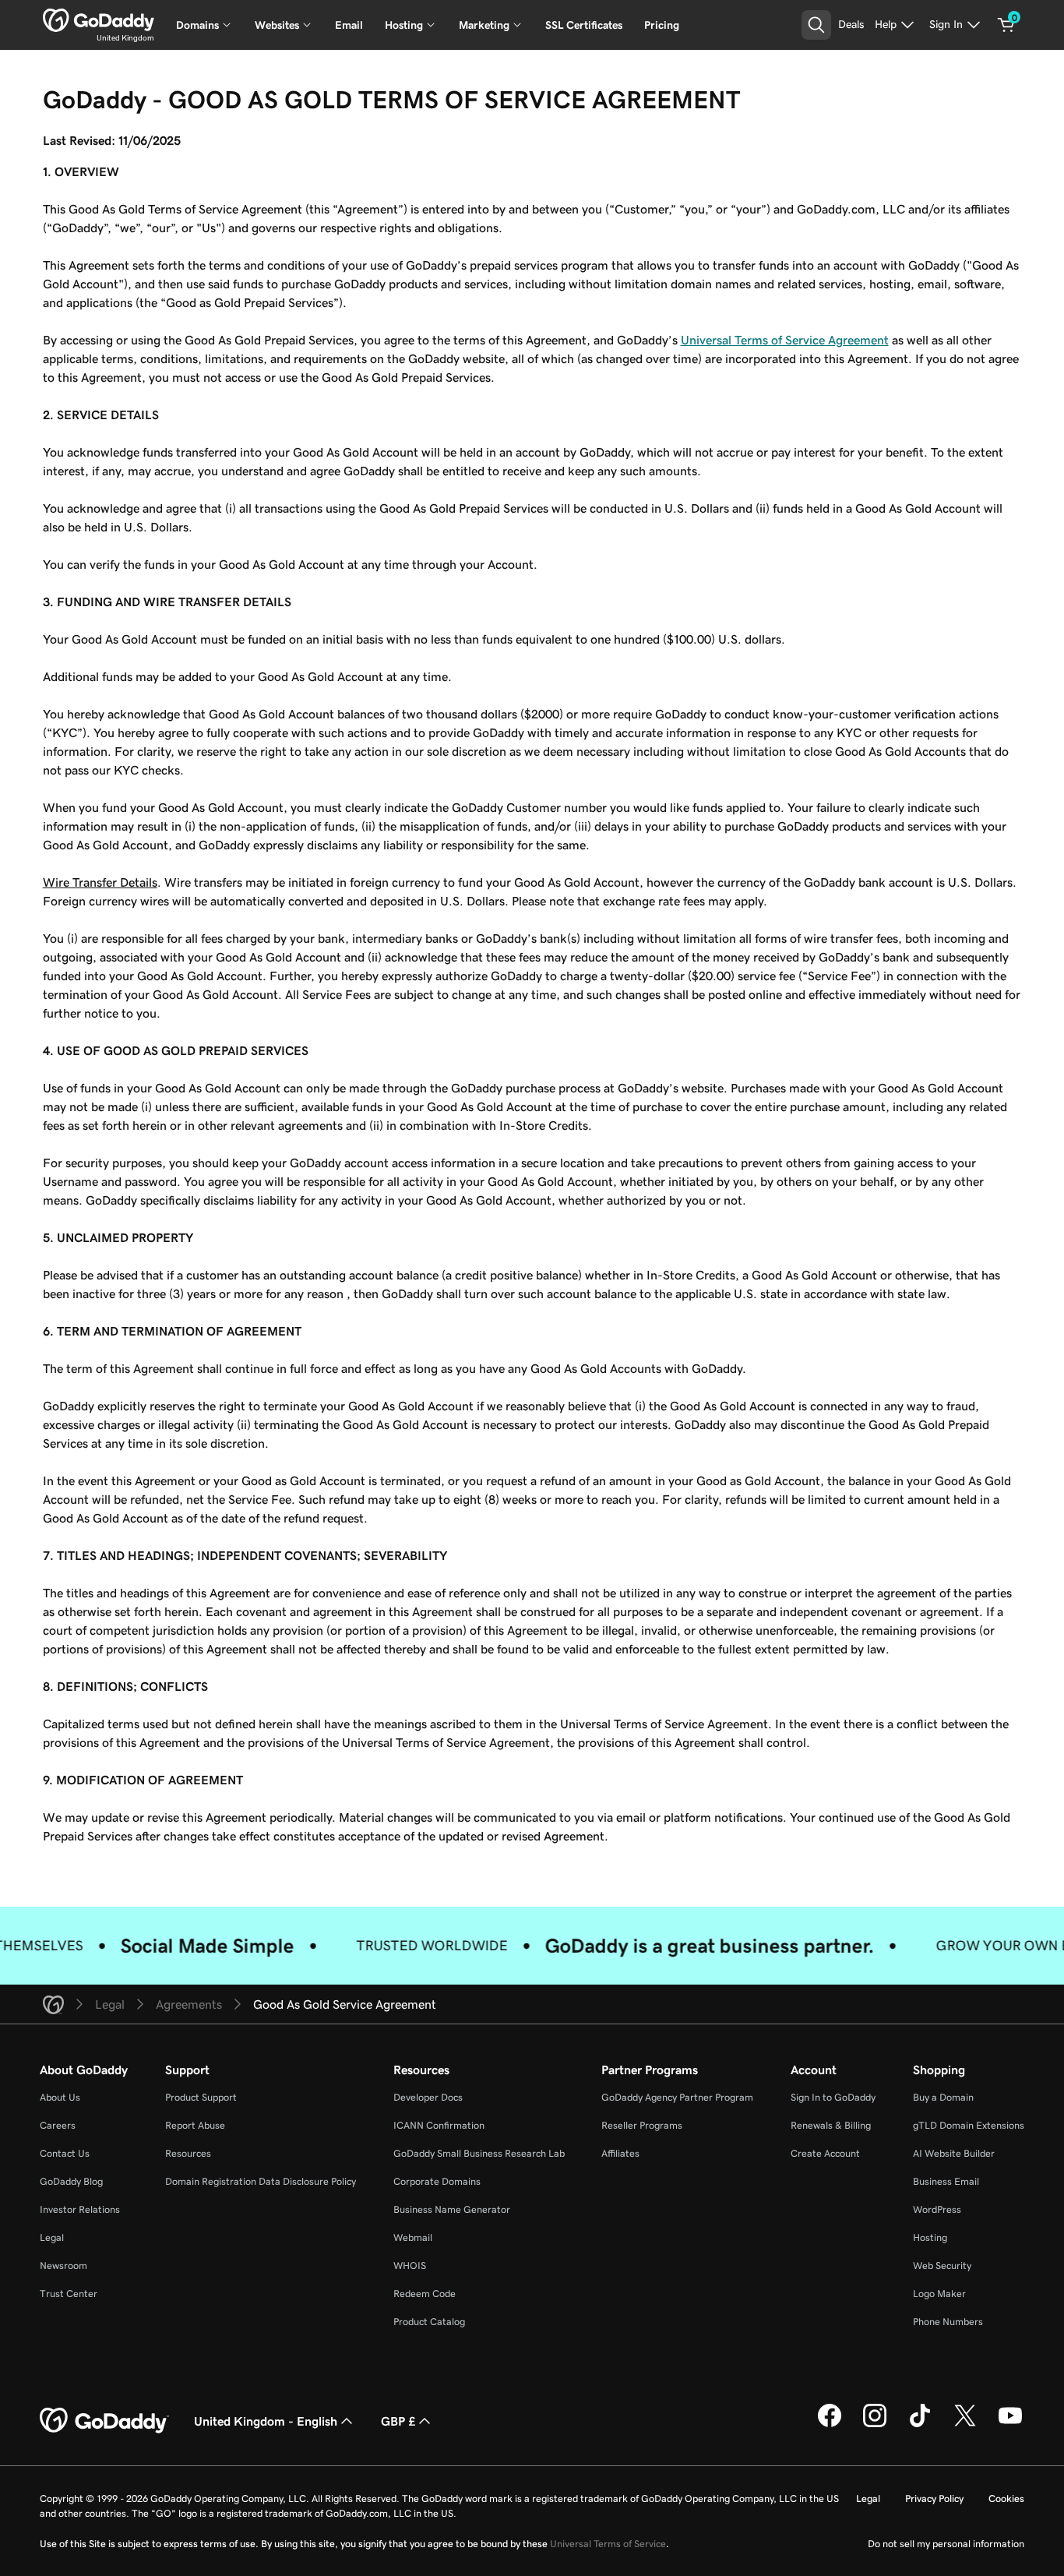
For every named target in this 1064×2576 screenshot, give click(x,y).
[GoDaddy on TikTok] (920, 2425)
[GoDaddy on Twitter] (965, 2425)
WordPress (937, 2209)
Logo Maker (939, 2294)
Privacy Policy (934, 2498)
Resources (188, 2153)
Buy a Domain (943, 2097)
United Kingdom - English (266, 2421)
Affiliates (620, 2153)
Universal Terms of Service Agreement (785, 340)
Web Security (942, 2265)
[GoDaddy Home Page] (104, 2421)
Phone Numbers (948, 2322)
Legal (52, 2237)
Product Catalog (429, 2322)
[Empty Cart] (1006, 25)
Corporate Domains (437, 2181)
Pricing (662, 25)
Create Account (825, 2153)
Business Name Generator (452, 2209)
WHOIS (410, 2265)
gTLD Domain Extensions (969, 2125)
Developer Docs (428, 2097)
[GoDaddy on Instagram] (875, 2425)
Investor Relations (80, 2209)
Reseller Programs (642, 2125)
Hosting (930, 2237)
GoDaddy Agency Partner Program (677, 2097)
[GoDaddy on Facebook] (830, 2425)
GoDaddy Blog (71, 2181)
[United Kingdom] (99, 20)
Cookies (1006, 2498)
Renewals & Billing (831, 2125)
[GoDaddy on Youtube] (1010, 2425)
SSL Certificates (584, 25)
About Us (60, 2097)
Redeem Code (425, 2294)
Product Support (201, 2097)
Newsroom (63, 2265)
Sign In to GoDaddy (833, 2097)
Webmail (413, 2237)
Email (349, 25)
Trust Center (69, 2294)
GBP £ (398, 2421)
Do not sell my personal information (946, 2544)
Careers (58, 2125)
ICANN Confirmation (439, 2125)
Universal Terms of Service (608, 2544)
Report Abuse (195, 2125)
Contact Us (65, 2153)
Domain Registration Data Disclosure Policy (261, 2181)
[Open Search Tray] (816, 25)
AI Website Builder (954, 2153)
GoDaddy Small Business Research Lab (479, 2153)
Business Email (946, 2181)
